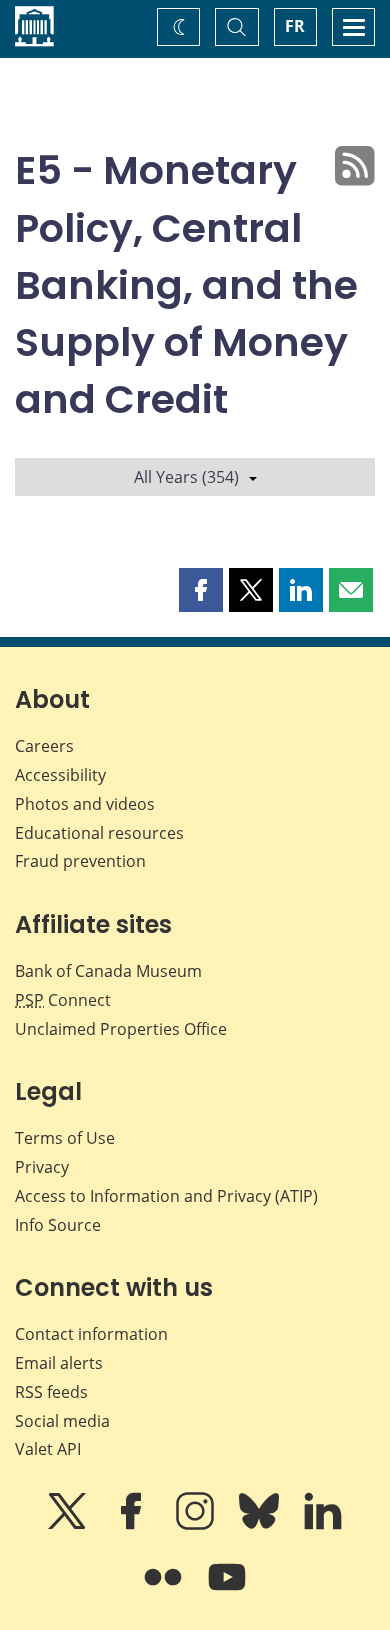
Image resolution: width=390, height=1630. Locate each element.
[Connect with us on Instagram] (197, 1525)
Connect (63, 1000)
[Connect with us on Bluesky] (261, 1525)
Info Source (58, 1225)
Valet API (48, 1449)
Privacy (42, 1167)
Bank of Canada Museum (108, 971)
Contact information (91, 1334)
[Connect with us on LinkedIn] (323, 1525)
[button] (201, 590)
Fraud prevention (80, 861)
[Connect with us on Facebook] (133, 1525)
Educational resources (99, 833)
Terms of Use (65, 1138)
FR (295, 26)
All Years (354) (186, 477)
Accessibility (60, 775)
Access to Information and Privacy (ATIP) (166, 1196)
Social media (62, 1421)
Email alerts (59, 1363)
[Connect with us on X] (69, 1525)
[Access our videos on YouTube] (227, 1591)
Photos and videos (85, 804)
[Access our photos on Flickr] (165, 1591)
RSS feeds (51, 1392)
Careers (44, 746)
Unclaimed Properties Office (121, 1029)
